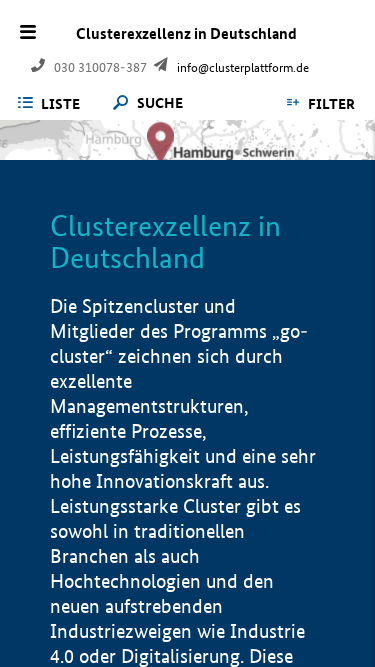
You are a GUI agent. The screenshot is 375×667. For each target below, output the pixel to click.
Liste (60, 104)
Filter (331, 104)
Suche (160, 103)
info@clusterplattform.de (243, 67)
